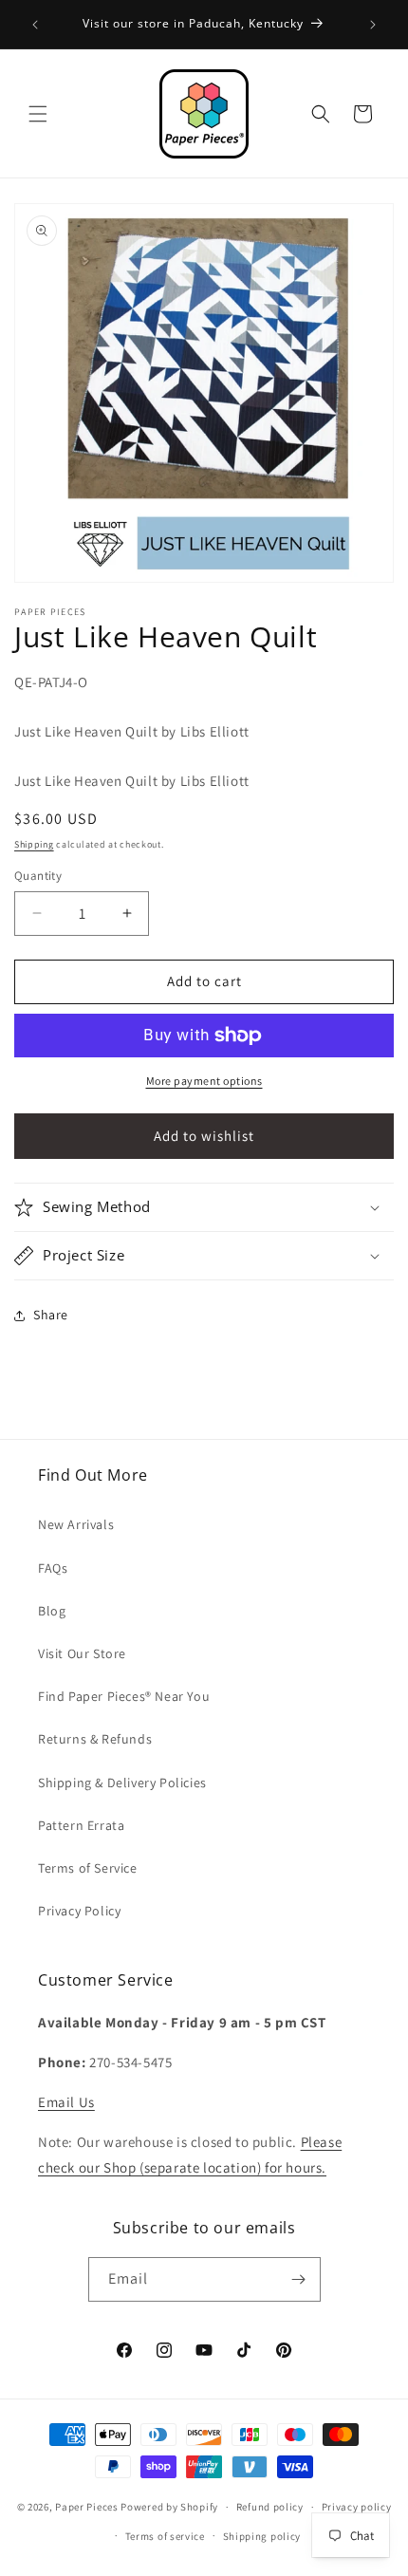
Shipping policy (262, 2536)
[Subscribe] (299, 2279)
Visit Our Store (82, 1653)
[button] (38, 114)
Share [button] (51, 1315)
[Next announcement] (373, 25)
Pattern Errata (81, 1825)
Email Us (66, 2102)
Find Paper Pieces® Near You (124, 1696)
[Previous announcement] (35, 25)
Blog (52, 1611)
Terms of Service (88, 1868)
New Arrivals (76, 1524)
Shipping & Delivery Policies (122, 1783)
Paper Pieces (86, 2507)
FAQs (53, 1568)
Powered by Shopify (169, 2507)
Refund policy (270, 2507)
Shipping (34, 844)
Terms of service (165, 2536)
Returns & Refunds (95, 1739)
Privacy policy (357, 2507)
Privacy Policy (79, 1911)
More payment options (204, 1081)
